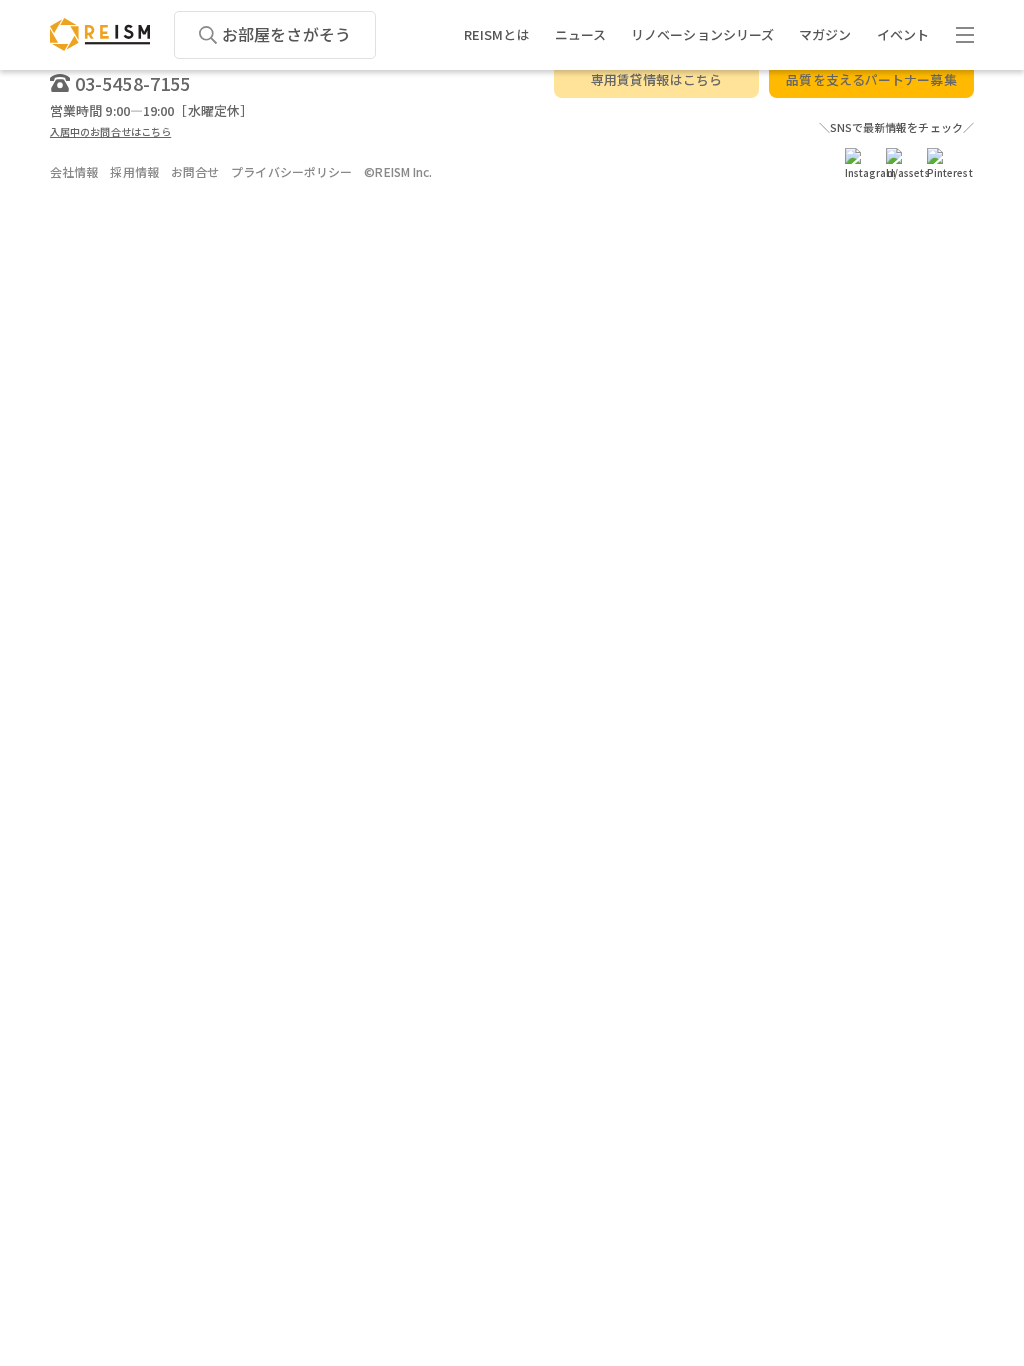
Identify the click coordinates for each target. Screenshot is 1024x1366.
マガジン (825, 34)
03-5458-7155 (132, 83)
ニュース (580, 34)
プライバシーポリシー (291, 171)
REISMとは (497, 34)
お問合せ (195, 171)
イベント (903, 34)
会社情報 (74, 171)
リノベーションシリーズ (702, 34)
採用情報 (134, 171)
